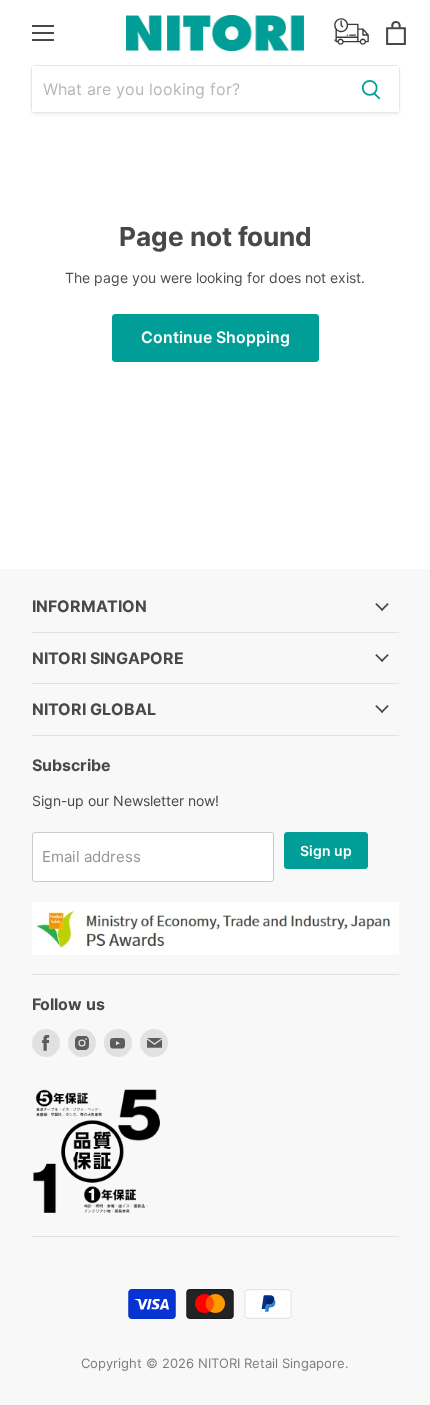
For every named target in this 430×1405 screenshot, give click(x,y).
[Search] (371, 89)
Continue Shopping (215, 337)
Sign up (326, 850)
